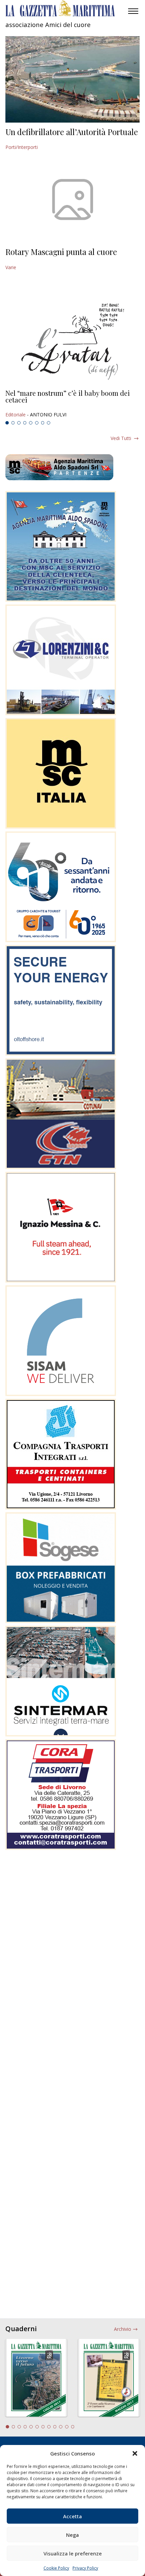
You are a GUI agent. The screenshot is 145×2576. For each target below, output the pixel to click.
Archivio (123, 2329)
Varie (11, 267)
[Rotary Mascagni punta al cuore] (72, 199)
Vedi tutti (121, 438)
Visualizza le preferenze (73, 2553)
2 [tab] (13, 423)
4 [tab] (25, 423)
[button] (135, 2453)
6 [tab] (37, 423)
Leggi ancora (72, 404)
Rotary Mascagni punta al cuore (61, 252)
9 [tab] (55, 2427)
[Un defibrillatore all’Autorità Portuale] (72, 79)
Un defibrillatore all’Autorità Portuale (72, 132)
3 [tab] (19, 423)
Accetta (72, 2516)
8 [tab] (49, 423)
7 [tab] (43, 423)
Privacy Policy (85, 2568)
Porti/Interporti (22, 147)
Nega (72, 2535)
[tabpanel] (72, 404)
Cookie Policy (56, 2568)
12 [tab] (73, 2427)
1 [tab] (7, 423)
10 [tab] (61, 2427)
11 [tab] (67, 2427)
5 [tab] (31, 423)
